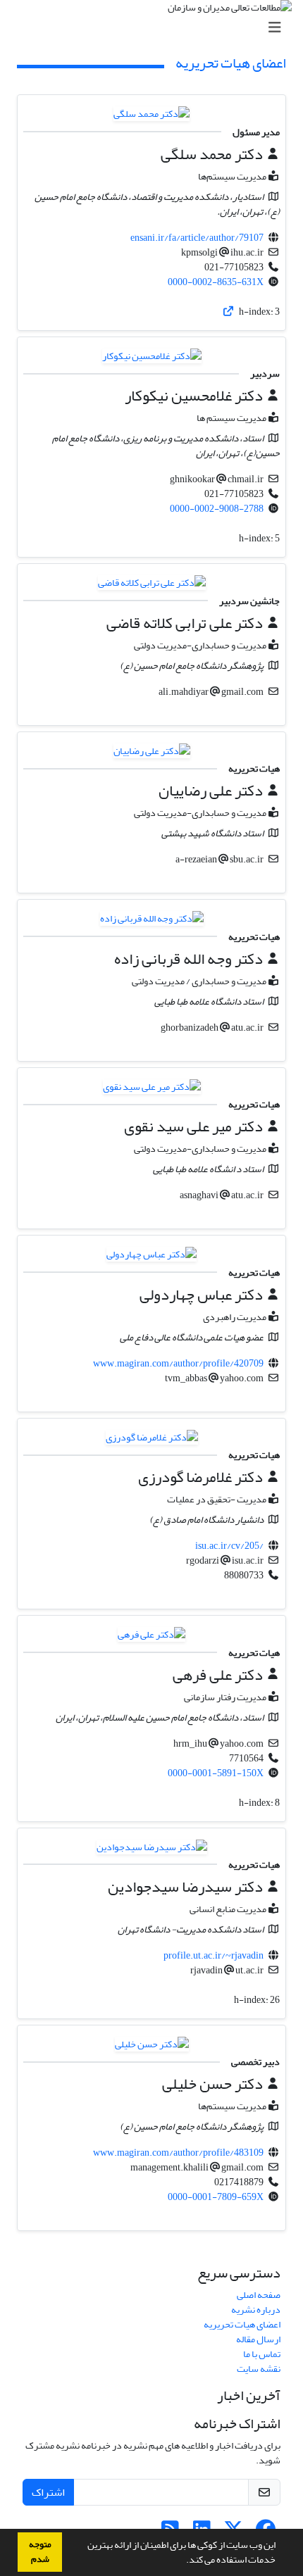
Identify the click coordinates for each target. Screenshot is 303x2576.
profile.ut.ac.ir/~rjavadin (214, 1955)
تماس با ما (262, 2354)
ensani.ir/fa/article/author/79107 (197, 238)
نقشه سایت (259, 2369)
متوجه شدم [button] (40, 2552)
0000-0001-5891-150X (216, 1773)
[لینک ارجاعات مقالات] (229, 312)
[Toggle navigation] (156, 28)
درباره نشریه (256, 2310)
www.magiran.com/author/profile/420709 (178, 1363)
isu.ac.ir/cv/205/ (229, 1546)
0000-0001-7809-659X (216, 2197)
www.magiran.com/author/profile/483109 (178, 2153)
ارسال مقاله (258, 2339)
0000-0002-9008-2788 (217, 509)
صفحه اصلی (259, 2295)
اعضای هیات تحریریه (242, 2324)
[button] (183, 2561)
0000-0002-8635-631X (216, 282)
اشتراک (48, 2492)
